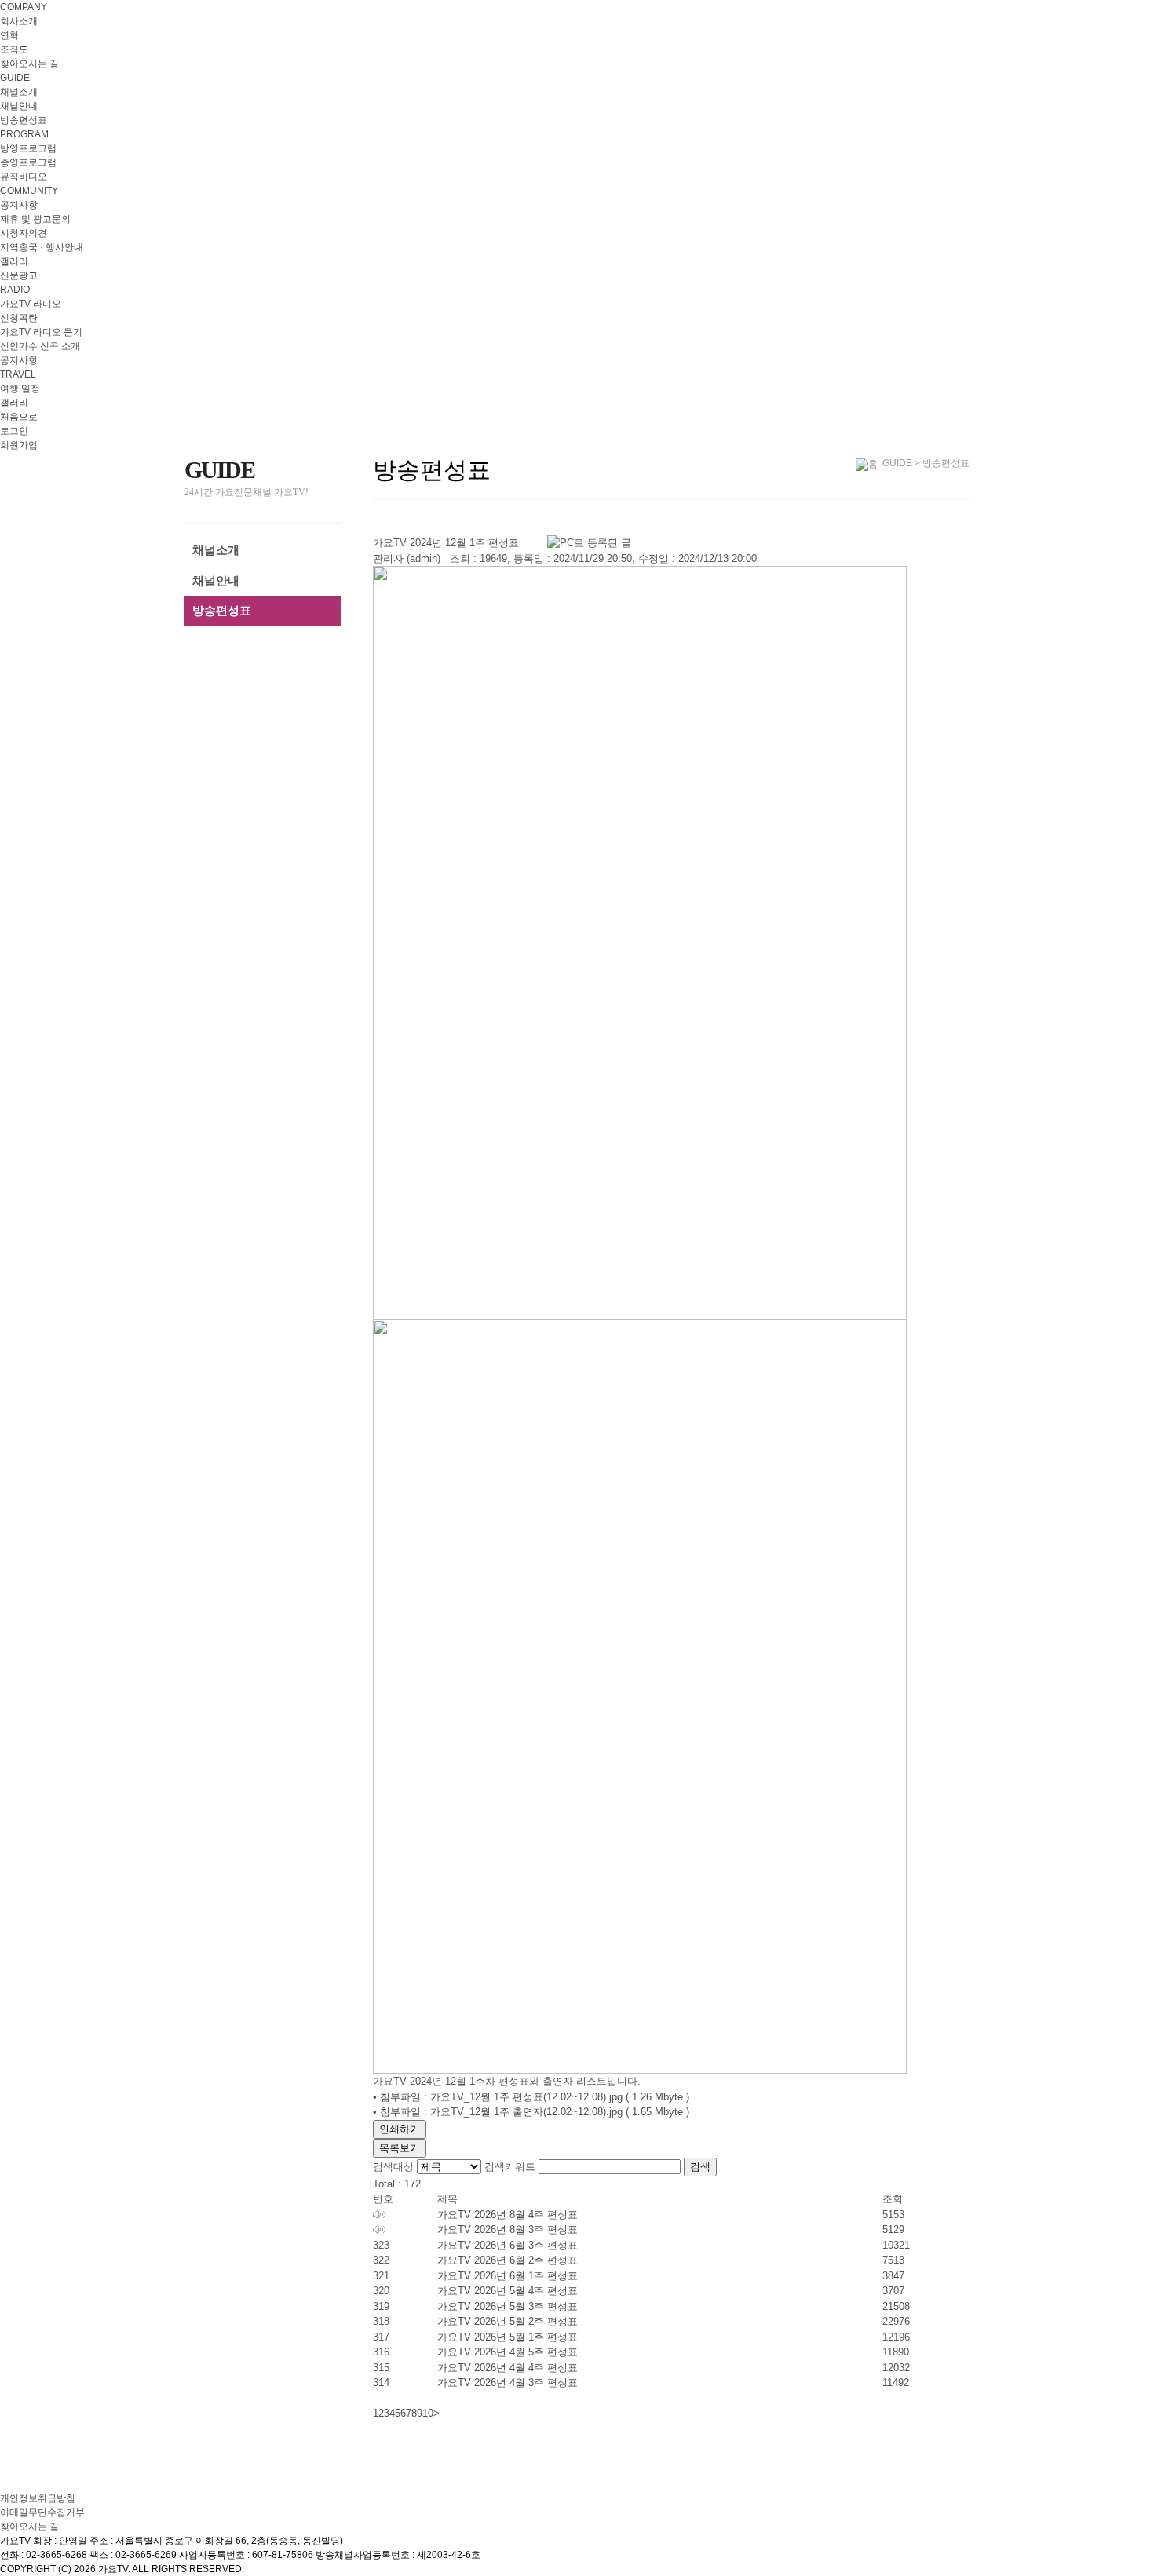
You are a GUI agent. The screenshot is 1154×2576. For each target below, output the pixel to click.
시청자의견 (24, 233)
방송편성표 (24, 120)
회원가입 (19, 445)
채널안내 (19, 106)
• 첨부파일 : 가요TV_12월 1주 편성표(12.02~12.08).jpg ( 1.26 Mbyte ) (531, 2097)
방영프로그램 (28, 148)
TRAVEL (18, 374)
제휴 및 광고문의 (35, 219)
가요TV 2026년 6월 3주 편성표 (508, 2245)
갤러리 (14, 261)
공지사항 (19, 205)
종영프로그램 (28, 162)
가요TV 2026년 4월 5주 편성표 (508, 2352)
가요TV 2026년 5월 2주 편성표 (508, 2321)
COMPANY (24, 7)
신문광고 (19, 275)
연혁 (9, 35)
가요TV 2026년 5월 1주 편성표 (508, 2337)
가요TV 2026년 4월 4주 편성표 (508, 2368)
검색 (700, 2167)
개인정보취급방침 (38, 2498)
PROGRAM (24, 134)
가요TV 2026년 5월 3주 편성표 (508, 2306)
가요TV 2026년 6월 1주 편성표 (508, 2276)
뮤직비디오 (24, 177)
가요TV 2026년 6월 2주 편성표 (508, 2260)
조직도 (14, 49)
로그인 (14, 431)
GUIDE (15, 78)
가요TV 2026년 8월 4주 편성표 (508, 2215)
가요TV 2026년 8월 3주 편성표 (508, 2229)
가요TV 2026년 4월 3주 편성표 (508, 2383)
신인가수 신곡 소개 (40, 346)
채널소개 (19, 92)
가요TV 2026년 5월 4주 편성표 (508, 2291)
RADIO (15, 290)
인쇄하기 (400, 2129)
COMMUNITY (29, 191)
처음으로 (19, 417)
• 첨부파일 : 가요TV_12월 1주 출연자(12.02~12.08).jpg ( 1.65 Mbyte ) (531, 2112)
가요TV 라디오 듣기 (41, 332)
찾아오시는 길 (29, 64)
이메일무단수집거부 (42, 2512)
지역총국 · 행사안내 (42, 247)
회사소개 (19, 21)
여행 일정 (20, 389)
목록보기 (400, 2148)
